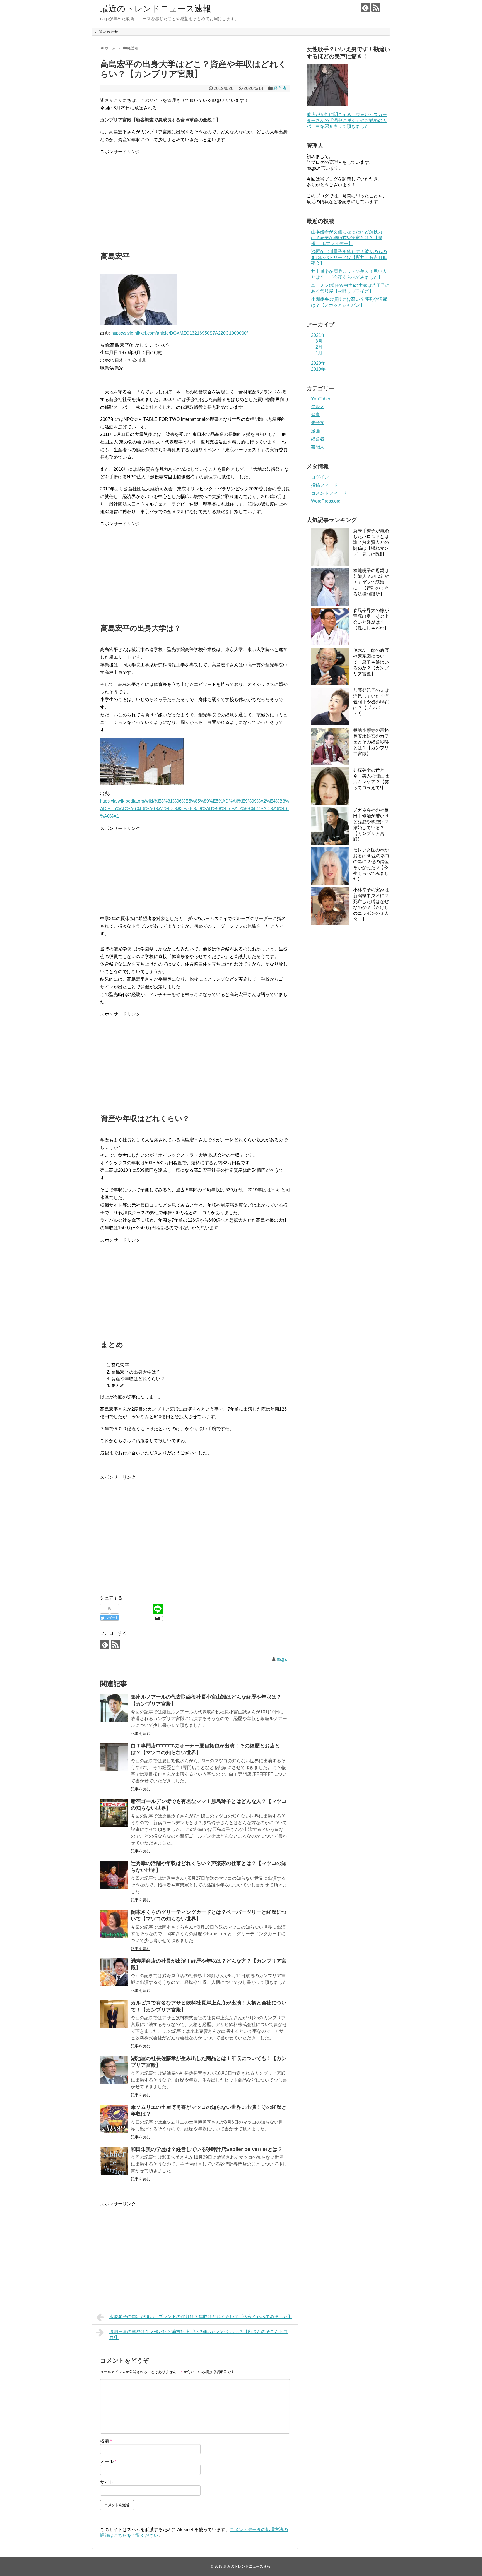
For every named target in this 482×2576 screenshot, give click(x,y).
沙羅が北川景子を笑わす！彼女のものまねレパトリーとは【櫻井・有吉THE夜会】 (349, 257)
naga (282, 1659)
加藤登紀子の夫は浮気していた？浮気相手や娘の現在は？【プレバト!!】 (371, 702)
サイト (107, 2482)
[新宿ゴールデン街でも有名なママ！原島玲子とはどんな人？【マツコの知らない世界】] (114, 1813)
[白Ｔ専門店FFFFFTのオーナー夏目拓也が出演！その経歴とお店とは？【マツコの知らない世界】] (114, 1757)
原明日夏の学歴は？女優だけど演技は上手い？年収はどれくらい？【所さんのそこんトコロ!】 (199, 2335)
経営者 (280, 88)
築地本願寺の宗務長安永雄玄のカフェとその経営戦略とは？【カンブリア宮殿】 (371, 742)
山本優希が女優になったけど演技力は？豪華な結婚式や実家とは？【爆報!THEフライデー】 (347, 238)
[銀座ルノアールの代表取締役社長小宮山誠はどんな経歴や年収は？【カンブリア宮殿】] (114, 1708)
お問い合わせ (107, 32)
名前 (106, 2441)
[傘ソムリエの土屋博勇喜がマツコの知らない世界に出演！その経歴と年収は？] (114, 2119)
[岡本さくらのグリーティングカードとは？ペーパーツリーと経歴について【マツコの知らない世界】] (114, 1924)
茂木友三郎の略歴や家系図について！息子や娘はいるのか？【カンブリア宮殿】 (371, 662)
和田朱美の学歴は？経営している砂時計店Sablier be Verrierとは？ (207, 2149)
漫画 (315, 431)
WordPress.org (326, 501)
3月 (319, 341)
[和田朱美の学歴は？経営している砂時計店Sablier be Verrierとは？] (114, 2161)
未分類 (318, 423)
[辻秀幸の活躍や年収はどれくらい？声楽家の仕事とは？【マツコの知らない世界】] (114, 1875)
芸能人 (318, 447)
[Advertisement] (195, 195)
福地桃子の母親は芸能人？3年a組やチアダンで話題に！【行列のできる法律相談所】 (371, 582)
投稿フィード (324, 485)
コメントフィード (329, 493)
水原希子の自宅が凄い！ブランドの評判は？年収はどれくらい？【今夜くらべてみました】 (201, 2317)
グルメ (318, 406)
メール (108, 2461)
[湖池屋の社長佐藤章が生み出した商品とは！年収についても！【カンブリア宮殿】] (114, 2070)
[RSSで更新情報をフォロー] (376, 7)
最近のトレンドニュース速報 (156, 9)
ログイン (320, 477)
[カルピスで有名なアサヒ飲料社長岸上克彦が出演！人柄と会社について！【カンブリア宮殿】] (114, 2014)
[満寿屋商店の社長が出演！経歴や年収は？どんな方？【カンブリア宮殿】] (114, 1972)
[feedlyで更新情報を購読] (365, 7)
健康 (315, 415)
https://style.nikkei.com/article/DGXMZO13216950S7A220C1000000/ (179, 333)
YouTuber (321, 399)
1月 (319, 353)
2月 (319, 347)
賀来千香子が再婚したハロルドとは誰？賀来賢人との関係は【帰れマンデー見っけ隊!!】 (371, 542)
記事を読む (141, 1734)
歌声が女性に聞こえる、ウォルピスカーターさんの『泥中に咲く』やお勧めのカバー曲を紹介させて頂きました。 (347, 120)
